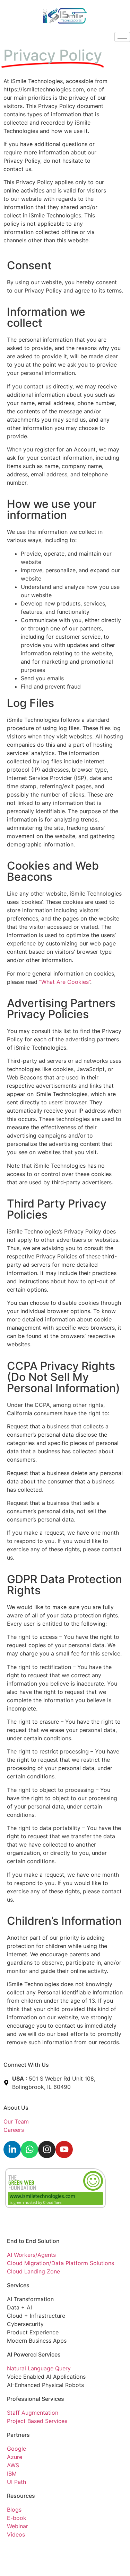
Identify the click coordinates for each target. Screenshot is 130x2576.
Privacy (17, 2550)
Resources (21, 2496)
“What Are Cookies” (65, 982)
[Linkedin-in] (12, 2149)
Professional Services (36, 2399)
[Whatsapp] (29, 2149)
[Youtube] (64, 2149)
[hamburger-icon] (122, 37)
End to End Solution (33, 2241)
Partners (18, 2435)
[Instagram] (47, 2149)
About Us (16, 2108)
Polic (34, 2550)
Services (18, 2285)
